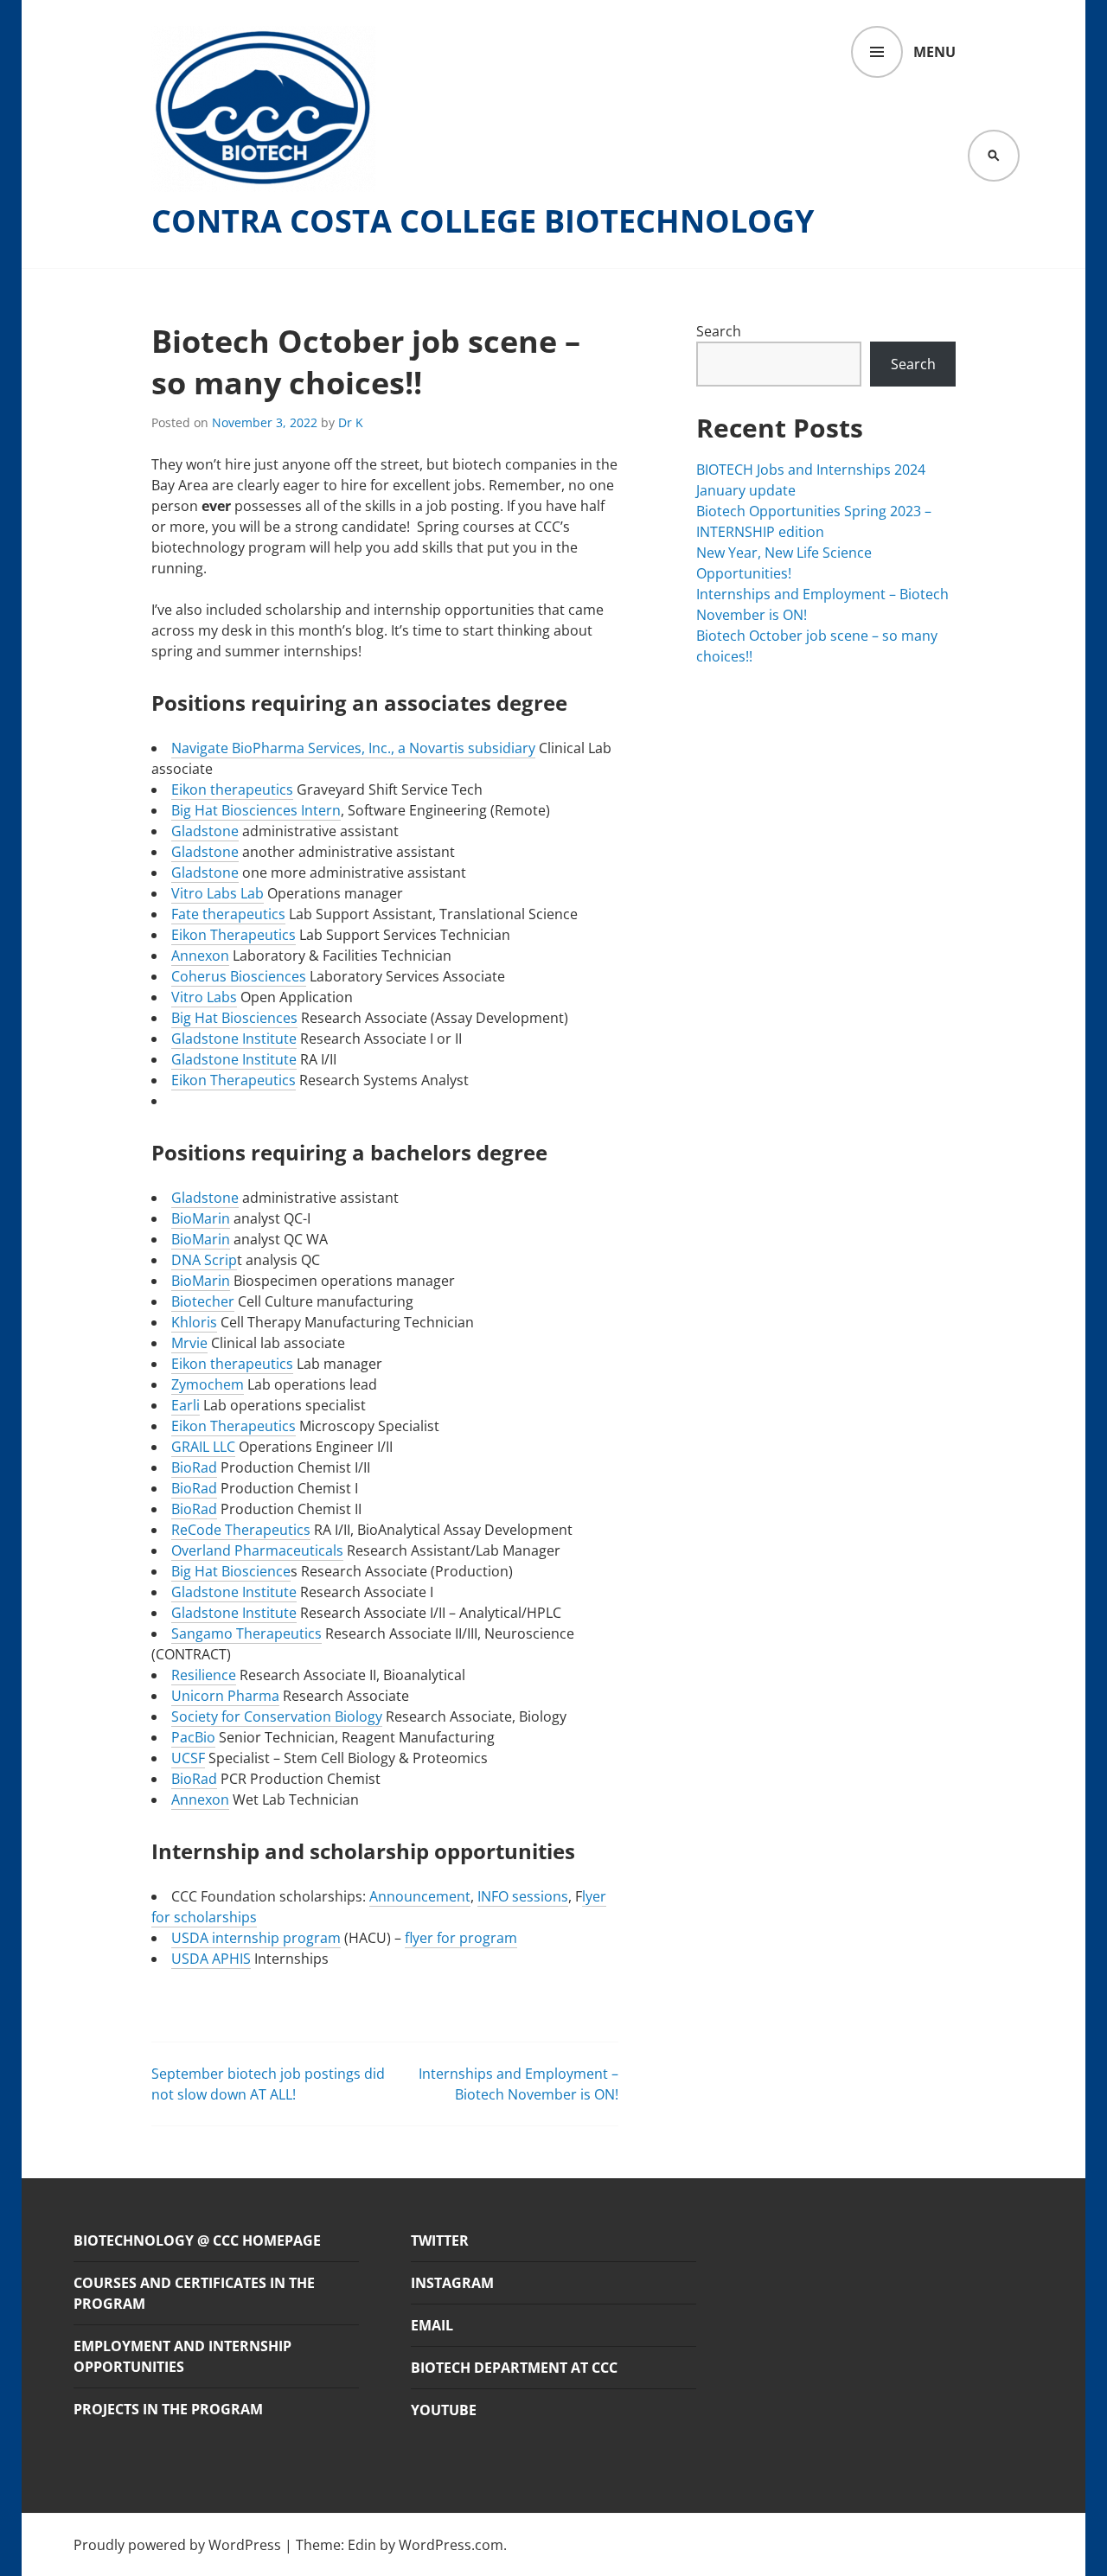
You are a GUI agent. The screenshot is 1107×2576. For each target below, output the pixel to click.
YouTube (444, 2410)
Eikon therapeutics (232, 789)
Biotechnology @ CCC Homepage (197, 2240)
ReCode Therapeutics (241, 1530)
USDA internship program (256, 1938)
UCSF (188, 1758)
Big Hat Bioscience (231, 1571)
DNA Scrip (204, 1260)
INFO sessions (523, 1896)
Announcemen (417, 1896)
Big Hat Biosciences (234, 1018)
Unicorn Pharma (225, 1696)
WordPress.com (451, 2545)
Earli (186, 1405)
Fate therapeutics (228, 914)
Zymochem (208, 1384)
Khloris (194, 1322)
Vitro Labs (204, 997)
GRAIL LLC (203, 1447)
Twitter (440, 2240)
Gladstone (205, 831)
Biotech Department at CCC (514, 2368)
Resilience (204, 1675)
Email (432, 2325)
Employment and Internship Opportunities (182, 2356)
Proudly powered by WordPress (177, 2545)
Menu (934, 52)
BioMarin (201, 1218)
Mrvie (189, 1343)
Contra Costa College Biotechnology (483, 221)
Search (719, 331)
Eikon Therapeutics (234, 935)
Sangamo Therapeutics (246, 1633)
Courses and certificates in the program (194, 2293)
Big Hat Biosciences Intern (256, 810)
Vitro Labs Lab (218, 893)
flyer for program (461, 1938)
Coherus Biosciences (239, 976)
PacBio (193, 1737)
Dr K (351, 422)
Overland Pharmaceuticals (257, 1550)
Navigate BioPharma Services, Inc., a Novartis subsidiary (353, 748)
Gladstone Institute (234, 1039)
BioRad (194, 1467)
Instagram (452, 2283)
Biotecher (203, 1301)
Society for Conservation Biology (277, 1716)
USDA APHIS (211, 1959)
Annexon (200, 956)
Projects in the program (168, 2409)
